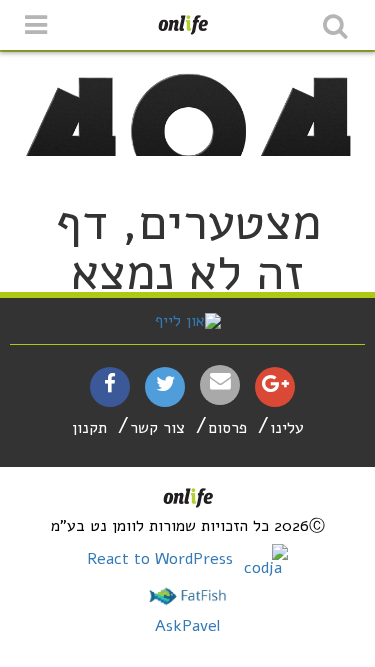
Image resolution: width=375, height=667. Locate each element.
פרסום (227, 428)
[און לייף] (188, 321)
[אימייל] (220, 381)
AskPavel (187, 626)
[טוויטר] (165, 386)
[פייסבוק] (110, 386)
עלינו (287, 428)
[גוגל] (275, 386)
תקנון (89, 428)
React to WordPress (162, 559)
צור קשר (157, 428)
